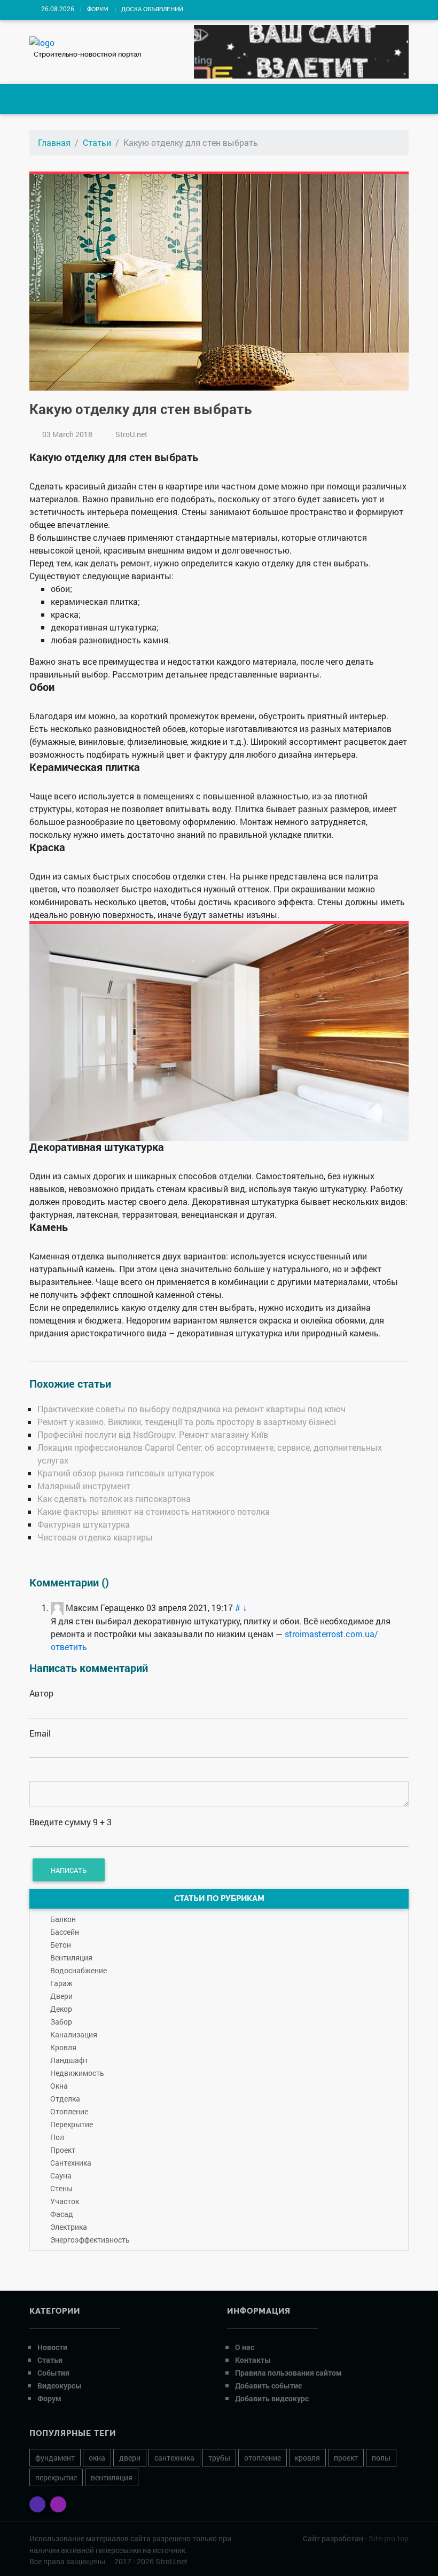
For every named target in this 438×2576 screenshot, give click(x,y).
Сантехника (71, 2163)
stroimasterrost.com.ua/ (331, 1634)
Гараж (61, 1983)
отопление (263, 2458)
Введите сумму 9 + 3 (71, 1822)
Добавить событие (268, 2386)
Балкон (63, 1919)
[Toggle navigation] (46, 99)
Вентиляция (71, 1958)
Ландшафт (69, 2060)
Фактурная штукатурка (84, 1524)
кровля (307, 2458)
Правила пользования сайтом (288, 2373)
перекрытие (56, 2477)
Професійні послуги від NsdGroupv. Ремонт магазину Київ (153, 1434)
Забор (61, 2022)
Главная (54, 142)
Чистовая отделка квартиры (95, 1537)
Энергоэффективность (90, 2240)
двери (130, 2458)
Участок (65, 2201)
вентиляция (112, 2477)
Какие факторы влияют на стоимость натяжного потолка (154, 1511)
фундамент (55, 2458)
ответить (69, 1647)
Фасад (62, 2214)
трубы (219, 2458)
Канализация (74, 2034)
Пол (57, 2137)
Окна (59, 2086)
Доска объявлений (152, 9)
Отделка (65, 2099)
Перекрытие (72, 2124)
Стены (61, 2188)
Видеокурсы (60, 2386)
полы (381, 2458)
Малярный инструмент (84, 1486)
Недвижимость (77, 2073)
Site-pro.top (389, 2538)
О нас (245, 2347)
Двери (61, 1996)
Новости (52, 2347)
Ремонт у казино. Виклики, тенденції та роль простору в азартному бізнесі (187, 1422)
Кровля (63, 2047)
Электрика (69, 2227)
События (53, 2373)
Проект (63, 2150)
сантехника (174, 2458)
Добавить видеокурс (272, 2398)
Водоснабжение (79, 1970)
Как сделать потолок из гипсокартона (114, 1499)
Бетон (61, 1945)
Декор (61, 2009)
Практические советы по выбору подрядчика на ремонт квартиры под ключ (191, 1409)
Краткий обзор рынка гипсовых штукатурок (126, 1473)
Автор (41, 1693)
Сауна (61, 2176)
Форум (98, 9)
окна (97, 2458)
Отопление (69, 2111)
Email (40, 1733)
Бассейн (65, 1932)
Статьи (97, 142)
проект (346, 2458)
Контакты (253, 2360)
